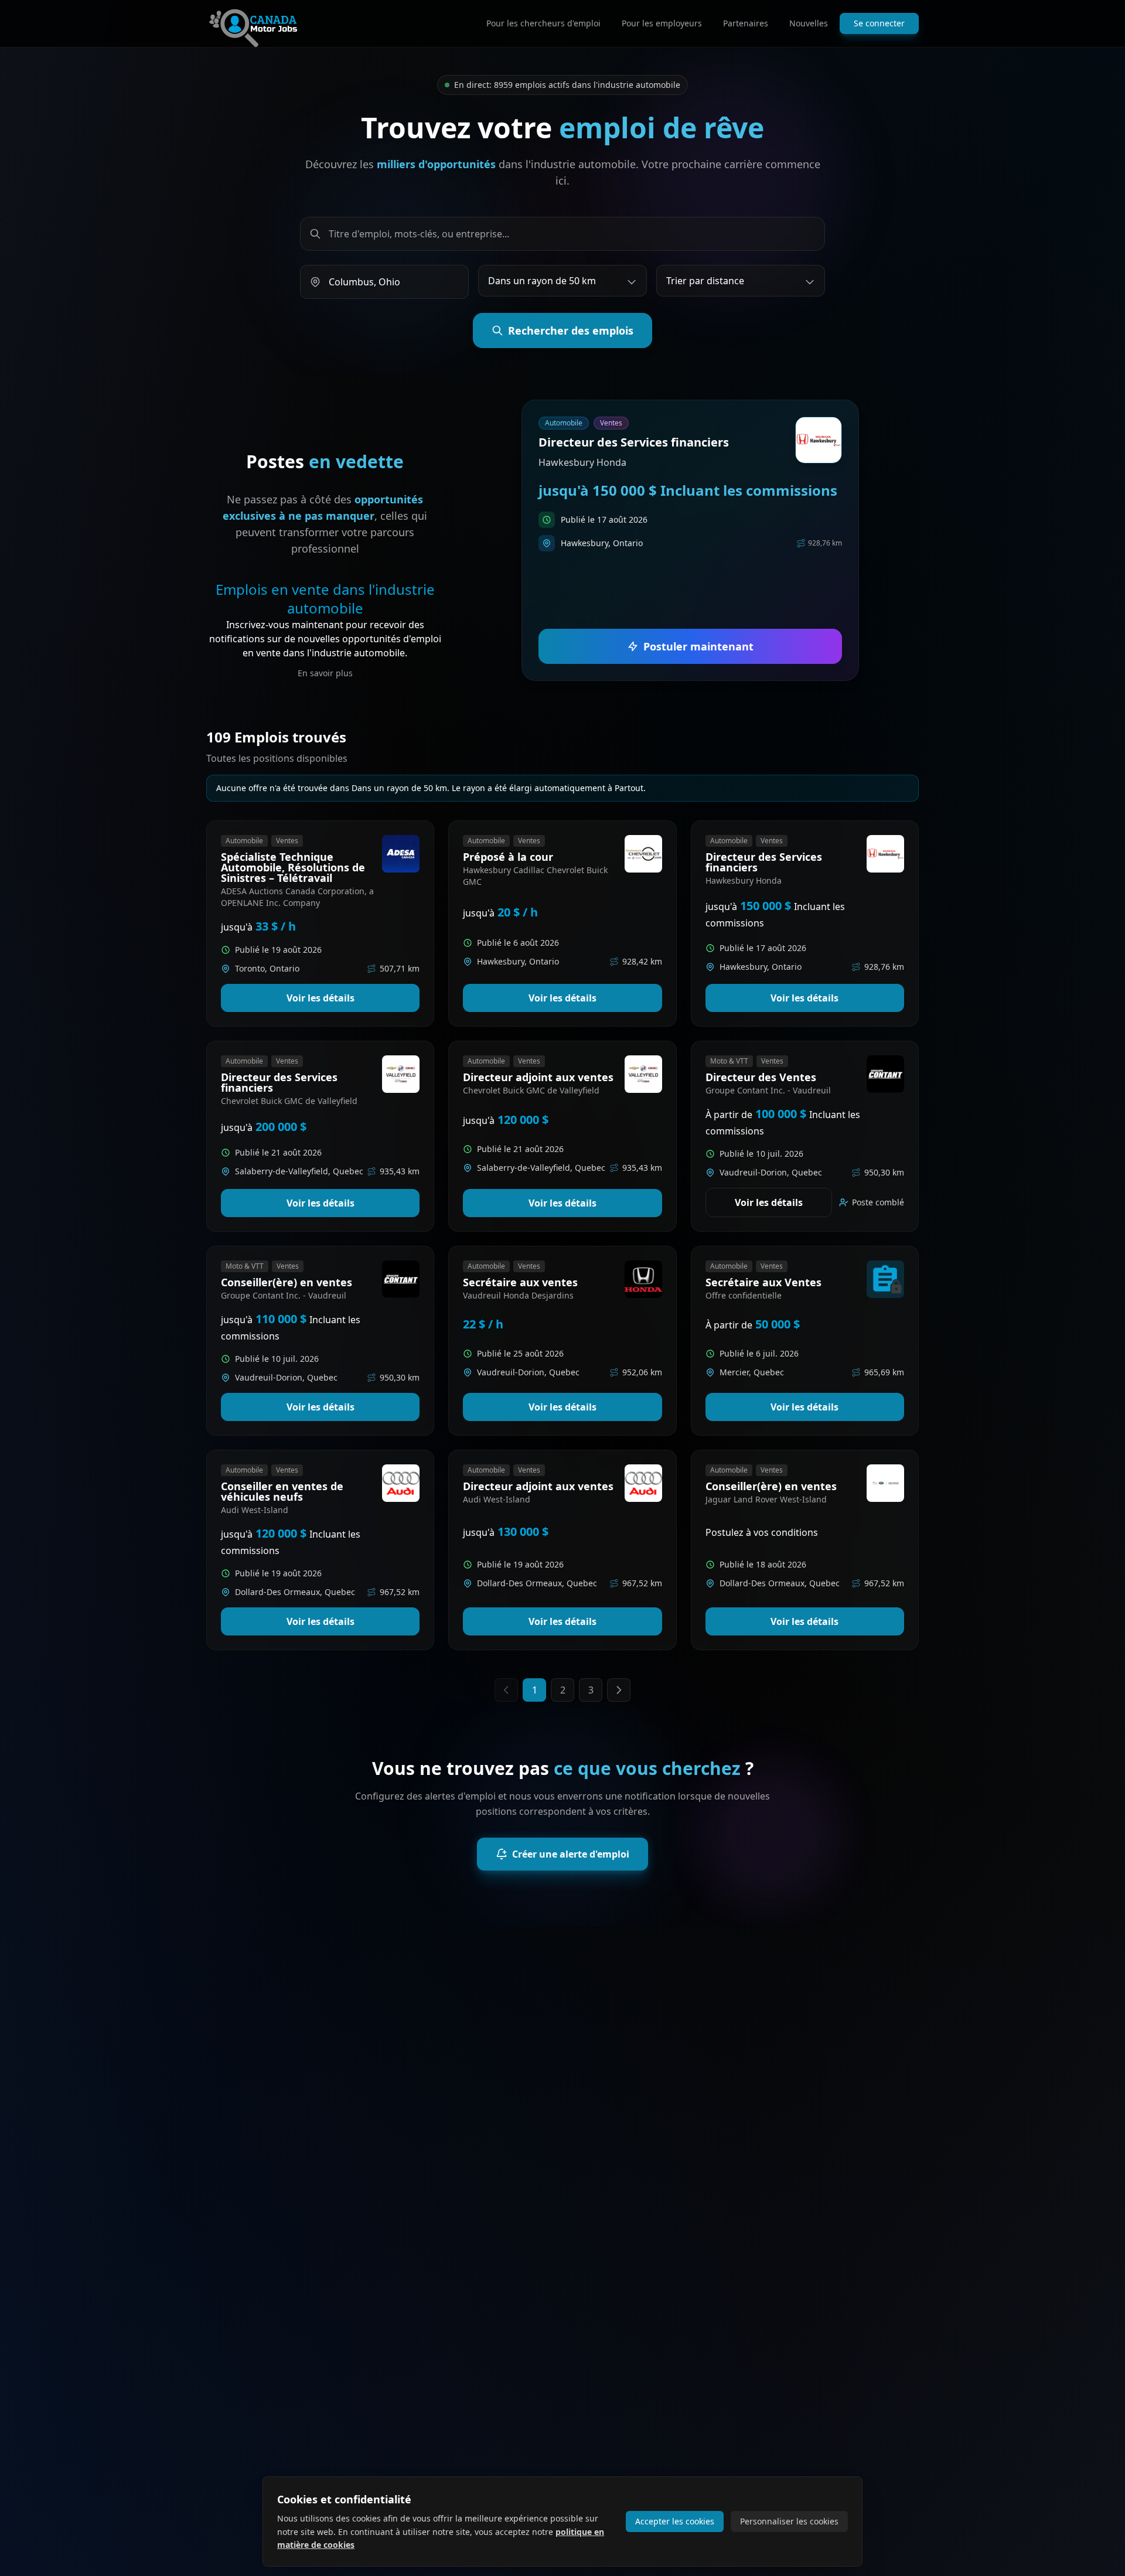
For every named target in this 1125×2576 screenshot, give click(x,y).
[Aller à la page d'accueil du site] (253, 23)
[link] (691, 540)
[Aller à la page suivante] (619, 1690)
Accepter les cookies (675, 2521)
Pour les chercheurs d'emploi (543, 23)
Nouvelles (809, 23)
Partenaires (746, 23)
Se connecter (879, 23)
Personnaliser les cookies (789, 2521)
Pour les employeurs (662, 23)
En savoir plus (325, 673)
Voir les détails (321, 998)
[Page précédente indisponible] (506, 1690)
